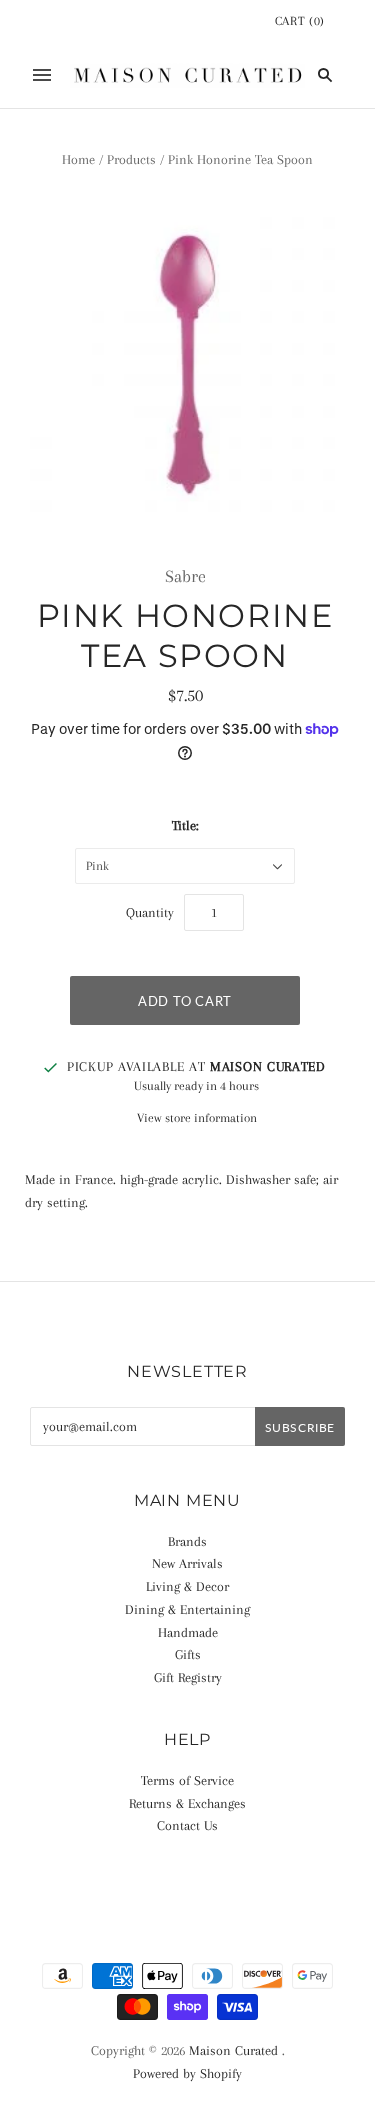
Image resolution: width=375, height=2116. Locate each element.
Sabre (185, 576)
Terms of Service (187, 1780)
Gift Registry (188, 1677)
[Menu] (42, 75)
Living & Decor (187, 1586)
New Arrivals (187, 1563)
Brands (187, 1541)
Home (78, 159)
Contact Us (187, 1825)
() (300, 21)
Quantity (150, 912)
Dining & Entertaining (187, 1609)
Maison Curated (233, 2050)
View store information (197, 1118)
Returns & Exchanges (187, 1803)
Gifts (188, 1654)
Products (131, 159)
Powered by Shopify (187, 2073)
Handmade (188, 1632)
